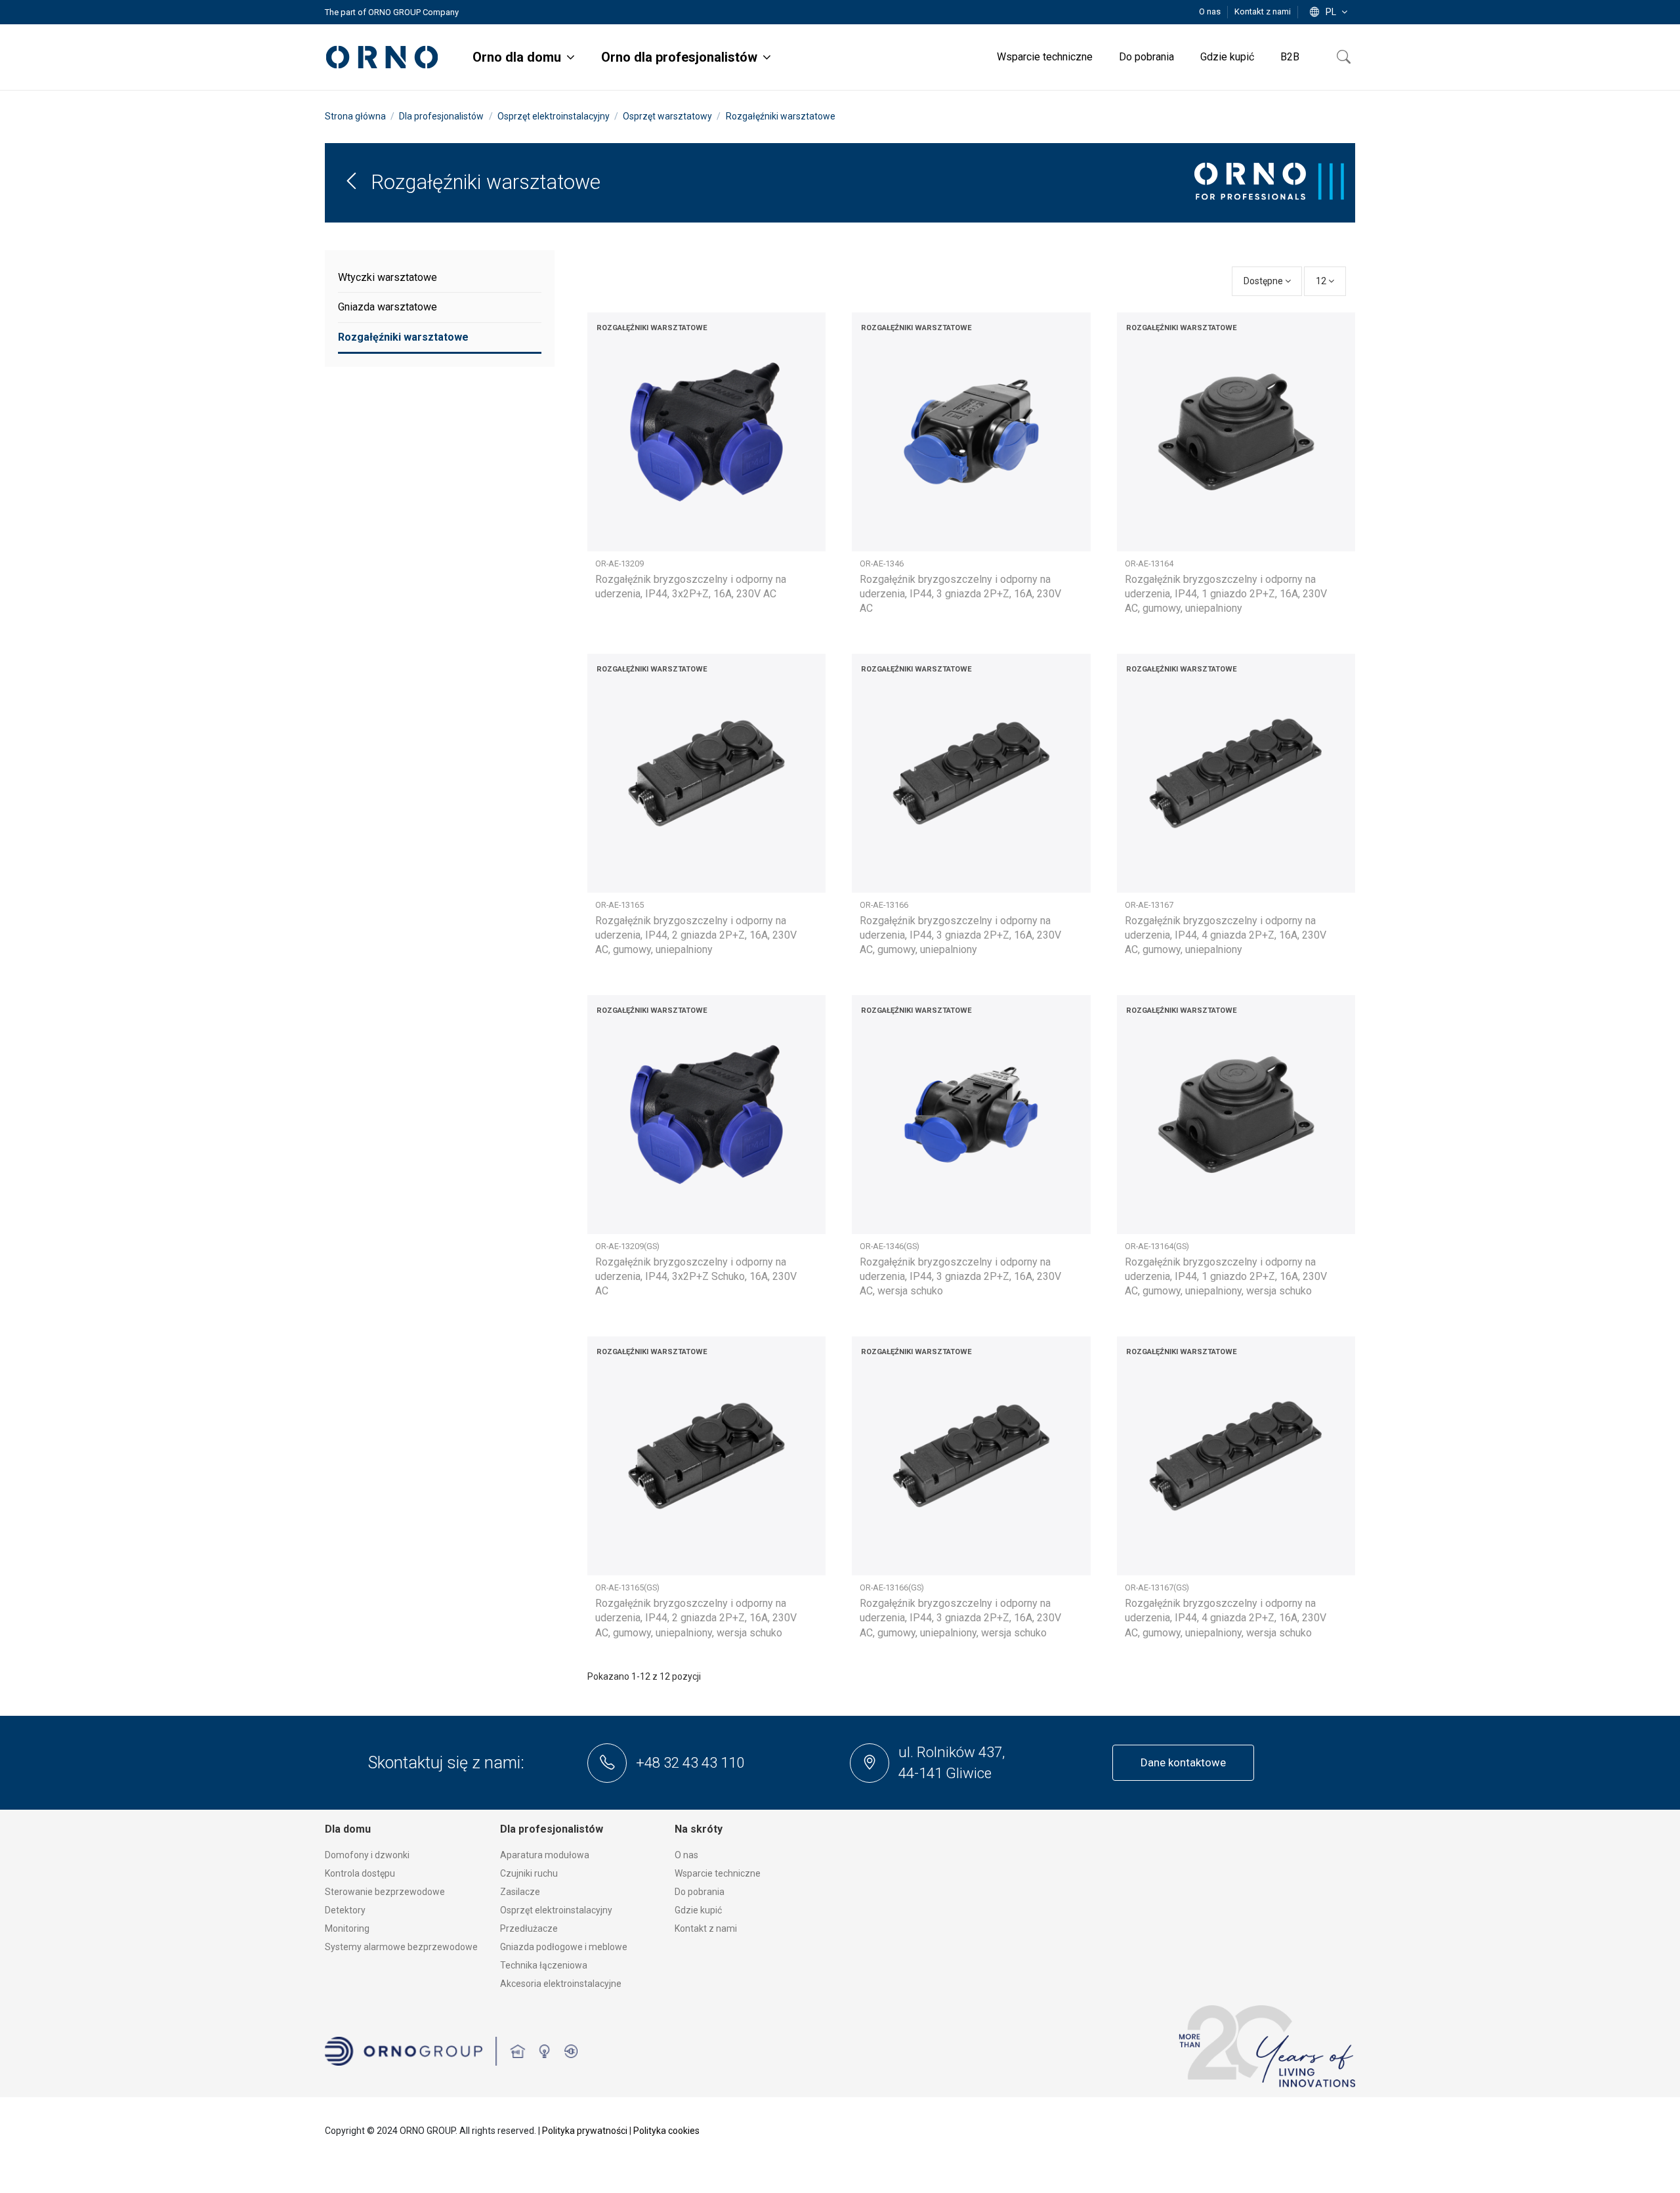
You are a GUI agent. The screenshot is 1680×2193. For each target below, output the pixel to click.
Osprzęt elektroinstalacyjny (556, 1910)
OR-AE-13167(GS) (1157, 1587)
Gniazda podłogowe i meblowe (564, 1947)
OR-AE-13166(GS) (892, 1587)
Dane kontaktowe (1183, 1762)
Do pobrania (700, 1892)
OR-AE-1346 (882, 564)
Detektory (345, 1910)
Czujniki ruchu (529, 1873)
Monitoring (347, 1928)
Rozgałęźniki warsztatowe (403, 337)
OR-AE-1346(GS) (890, 1246)
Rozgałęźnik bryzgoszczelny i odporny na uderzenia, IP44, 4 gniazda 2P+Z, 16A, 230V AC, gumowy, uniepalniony (1226, 935)
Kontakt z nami (1263, 11)
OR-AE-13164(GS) (1157, 1246)
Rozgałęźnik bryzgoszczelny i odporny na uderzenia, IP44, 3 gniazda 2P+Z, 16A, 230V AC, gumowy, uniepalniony (960, 935)
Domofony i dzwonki (367, 1855)
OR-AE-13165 (619, 905)
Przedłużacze (529, 1928)
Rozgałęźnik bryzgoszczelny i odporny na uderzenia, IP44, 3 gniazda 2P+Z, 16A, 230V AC (960, 594)
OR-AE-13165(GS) (627, 1587)
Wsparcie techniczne (718, 1873)
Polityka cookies (666, 2131)
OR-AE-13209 (619, 564)
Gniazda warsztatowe (388, 307)
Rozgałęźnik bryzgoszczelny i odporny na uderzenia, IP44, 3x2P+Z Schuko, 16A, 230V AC (696, 1277)
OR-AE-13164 (1149, 564)
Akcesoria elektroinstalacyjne (561, 1984)
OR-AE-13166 (884, 905)
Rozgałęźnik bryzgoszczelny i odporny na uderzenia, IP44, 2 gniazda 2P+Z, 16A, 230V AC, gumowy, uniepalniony (696, 935)
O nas (1211, 11)
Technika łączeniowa (544, 1965)
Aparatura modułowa (545, 1855)
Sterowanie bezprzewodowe (385, 1892)
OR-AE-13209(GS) (627, 1246)
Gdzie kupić (698, 1910)
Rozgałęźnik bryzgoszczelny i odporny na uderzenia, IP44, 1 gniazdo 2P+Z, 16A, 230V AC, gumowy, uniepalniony (1226, 594)
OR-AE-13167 (1149, 905)
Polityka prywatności (585, 2131)
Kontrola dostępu (360, 1873)
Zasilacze (520, 1892)
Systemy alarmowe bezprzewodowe (401, 1947)
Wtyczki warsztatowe (388, 277)
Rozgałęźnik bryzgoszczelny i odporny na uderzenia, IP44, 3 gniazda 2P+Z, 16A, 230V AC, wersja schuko (960, 1277)
